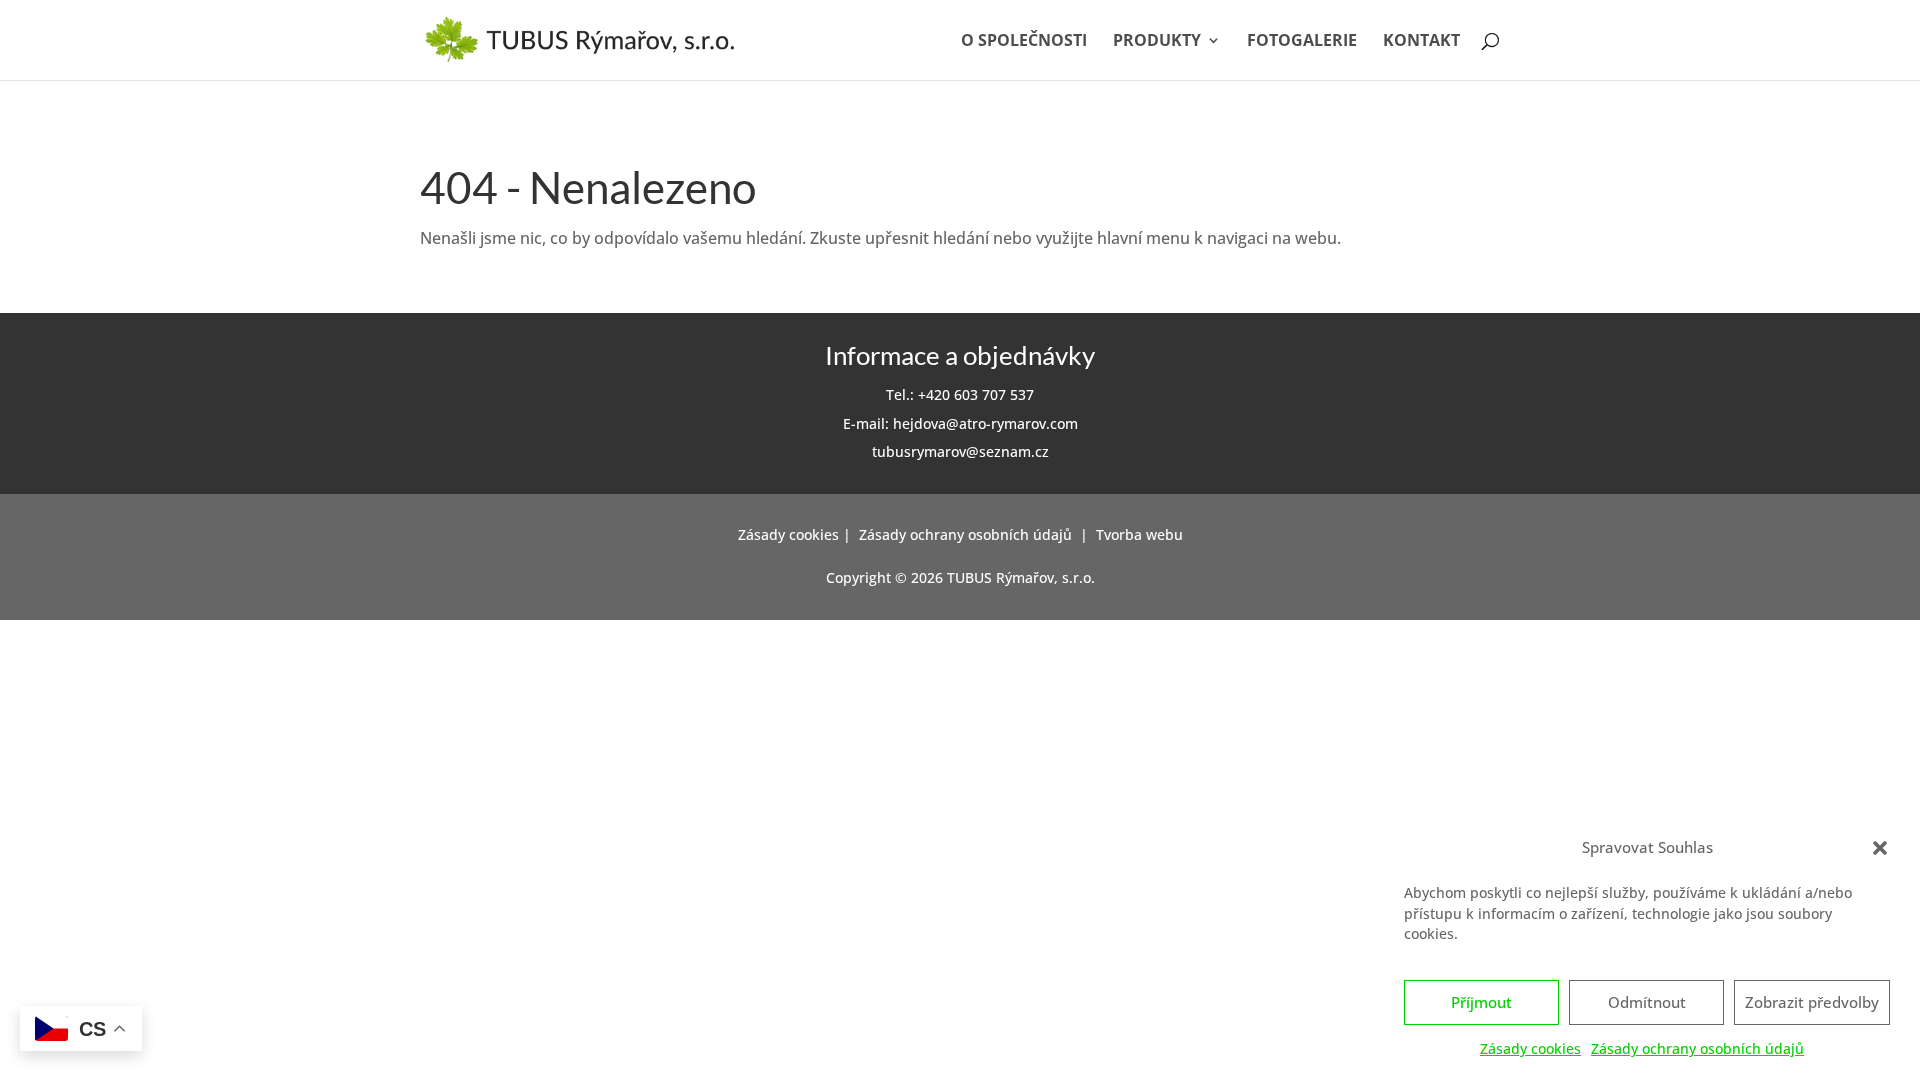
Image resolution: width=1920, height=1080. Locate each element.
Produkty (1157, 42)
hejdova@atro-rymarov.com (985, 423)
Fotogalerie (1302, 42)
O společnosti (1024, 42)
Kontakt (1421, 42)
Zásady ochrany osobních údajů (1697, 1049)
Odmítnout (1647, 1003)
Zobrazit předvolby (1812, 1003)
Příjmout (1481, 1003)
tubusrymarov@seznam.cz (960, 451)
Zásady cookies (1530, 1049)
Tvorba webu (1139, 534)
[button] (1880, 848)
